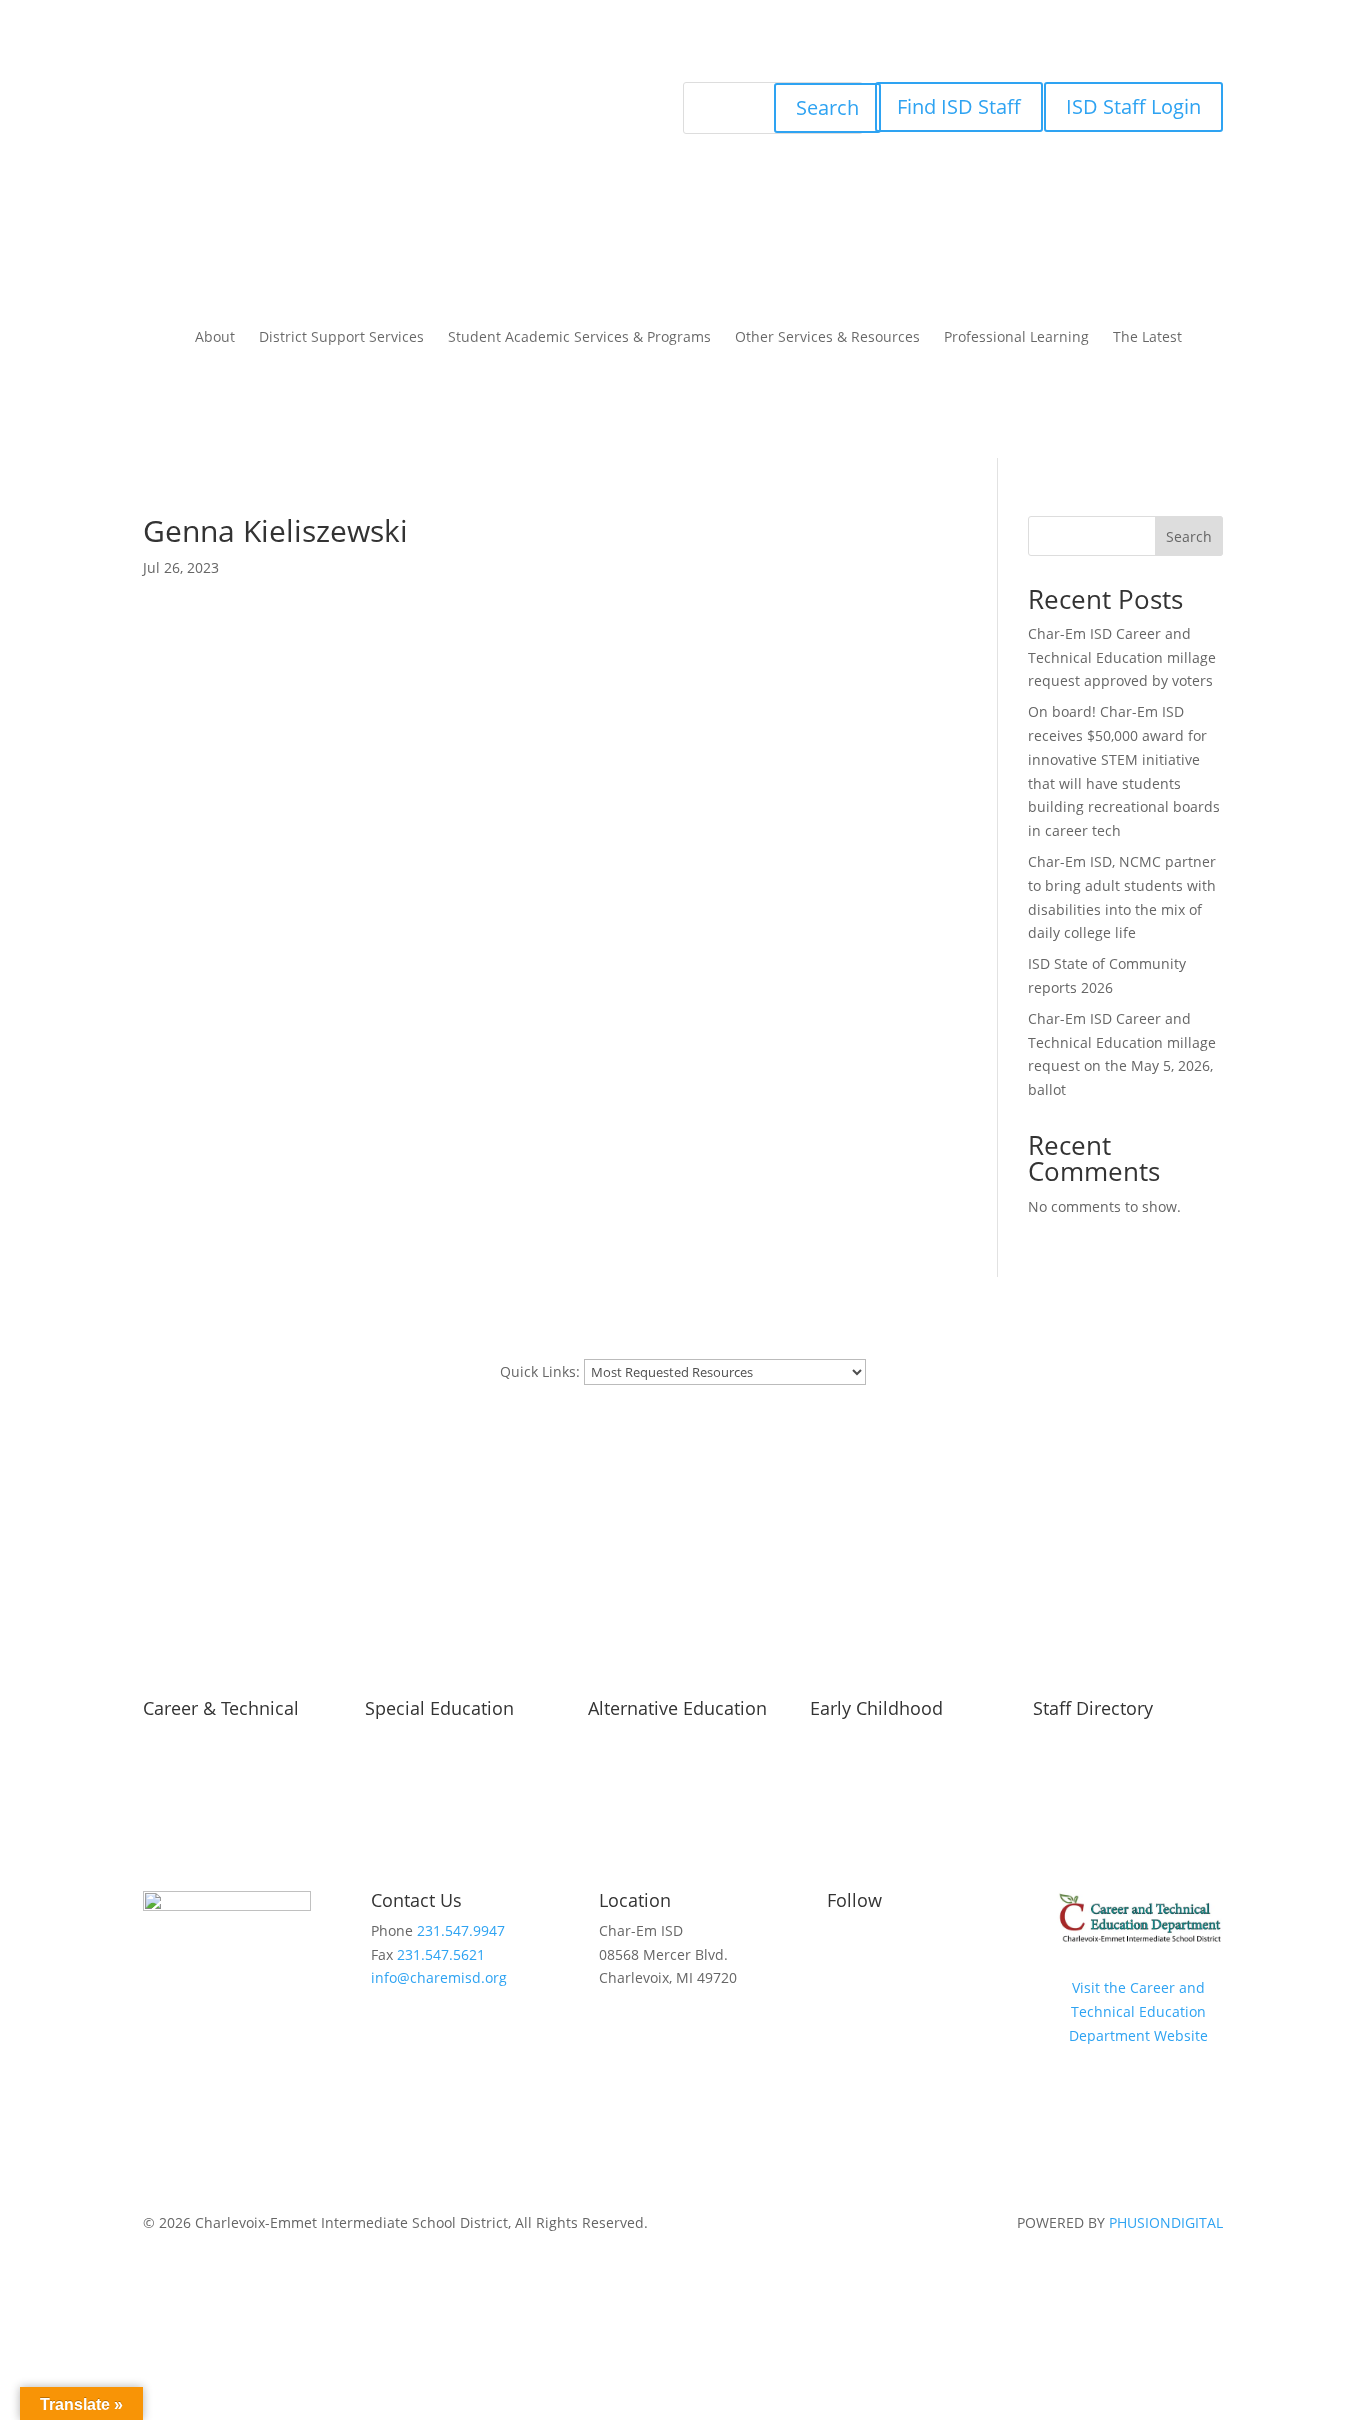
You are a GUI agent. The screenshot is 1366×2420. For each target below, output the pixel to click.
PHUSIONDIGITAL (1166, 2222)
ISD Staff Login (1133, 106)
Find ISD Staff (959, 106)
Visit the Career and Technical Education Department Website (1138, 2011)
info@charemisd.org (439, 1977)
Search (827, 107)
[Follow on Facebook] (373, 98)
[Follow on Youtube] (453, 98)
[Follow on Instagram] (413, 98)
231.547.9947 (461, 1930)
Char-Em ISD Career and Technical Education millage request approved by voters (1122, 657)
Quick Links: (540, 1371)
